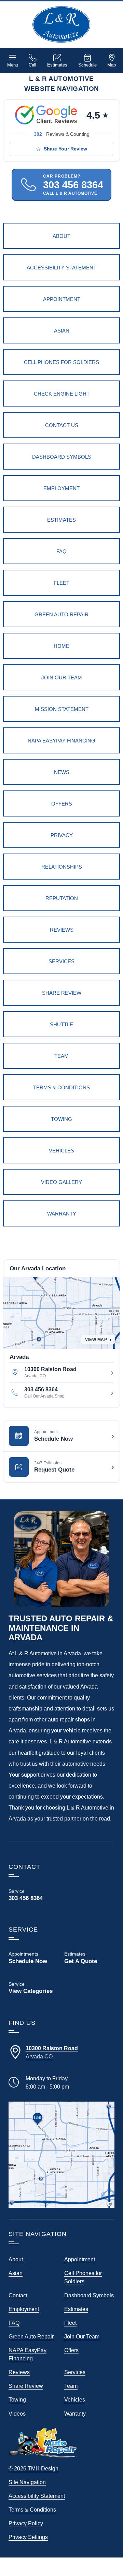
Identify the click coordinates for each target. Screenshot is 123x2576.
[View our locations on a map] (61, 2155)
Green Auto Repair (31, 2336)
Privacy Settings (28, 2537)
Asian (16, 2273)
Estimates (57, 65)
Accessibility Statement (37, 2496)
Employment (24, 2309)
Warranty (75, 2414)
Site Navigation (27, 2482)
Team (71, 2386)
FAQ (14, 2323)
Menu (13, 65)
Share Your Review (65, 149)
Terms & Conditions (32, 2510)
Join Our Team (82, 2336)
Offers (71, 2350)
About (16, 2259)
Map (112, 65)
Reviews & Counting (62, 134)
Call (32, 65)
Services (75, 2372)
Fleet (70, 2323)
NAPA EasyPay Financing (28, 2354)
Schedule (87, 65)
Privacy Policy (26, 2523)
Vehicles (75, 2399)
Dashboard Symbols (89, 2295)
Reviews (19, 2372)
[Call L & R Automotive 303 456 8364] (34, 1895)
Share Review (26, 2386)
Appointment (80, 2259)
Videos (17, 2414)
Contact (18, 2295)
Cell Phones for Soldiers (83, 2277)
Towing (17, 2399)
